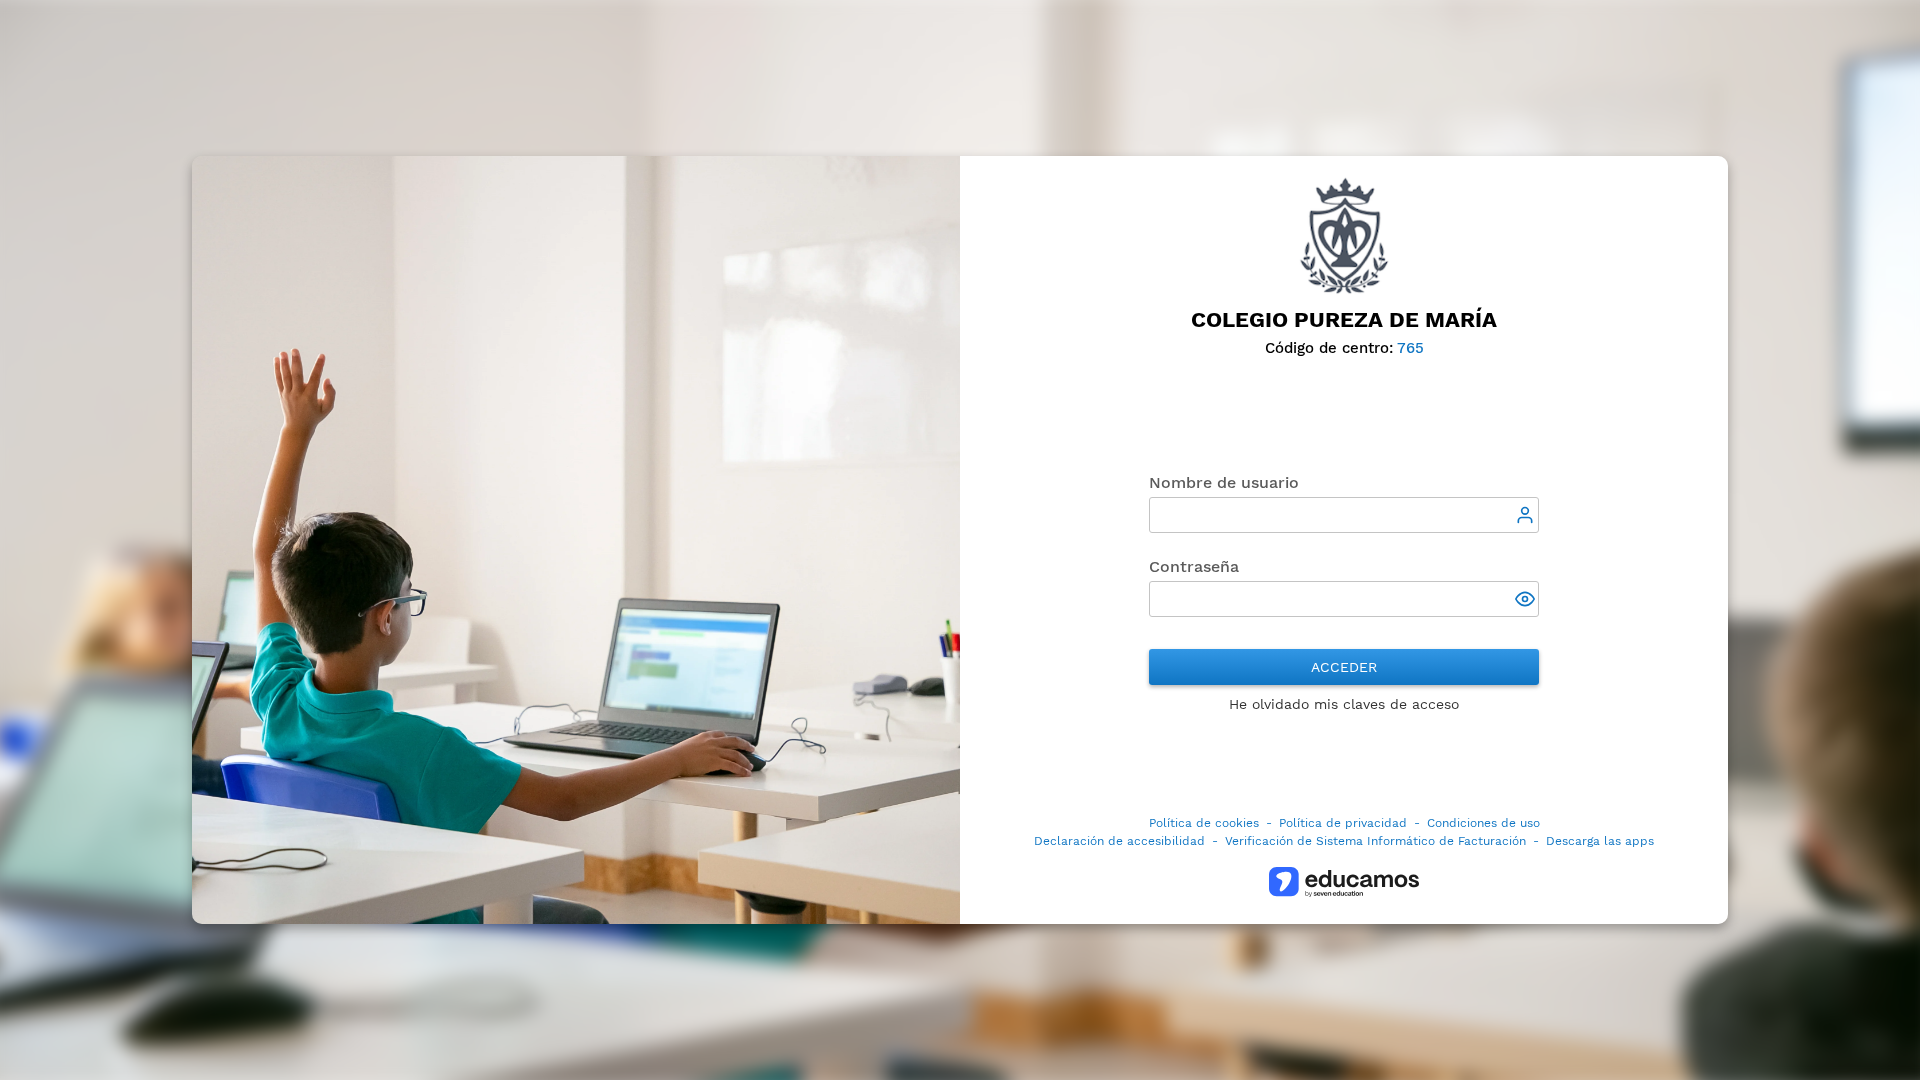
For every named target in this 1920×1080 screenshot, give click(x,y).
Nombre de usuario (1224, 482)
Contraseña (1194, 566)
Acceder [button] (1344, 667)
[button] (1527, 601)
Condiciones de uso (1483, 823)
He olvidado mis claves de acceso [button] (1344, 704)
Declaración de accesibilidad (1119, 841)
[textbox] (1344, 515)
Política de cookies (1204, 823)
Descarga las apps (1600, 841)
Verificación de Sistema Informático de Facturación (1375, 841)
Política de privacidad (1343, 823)
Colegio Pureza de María (1344, 319)
